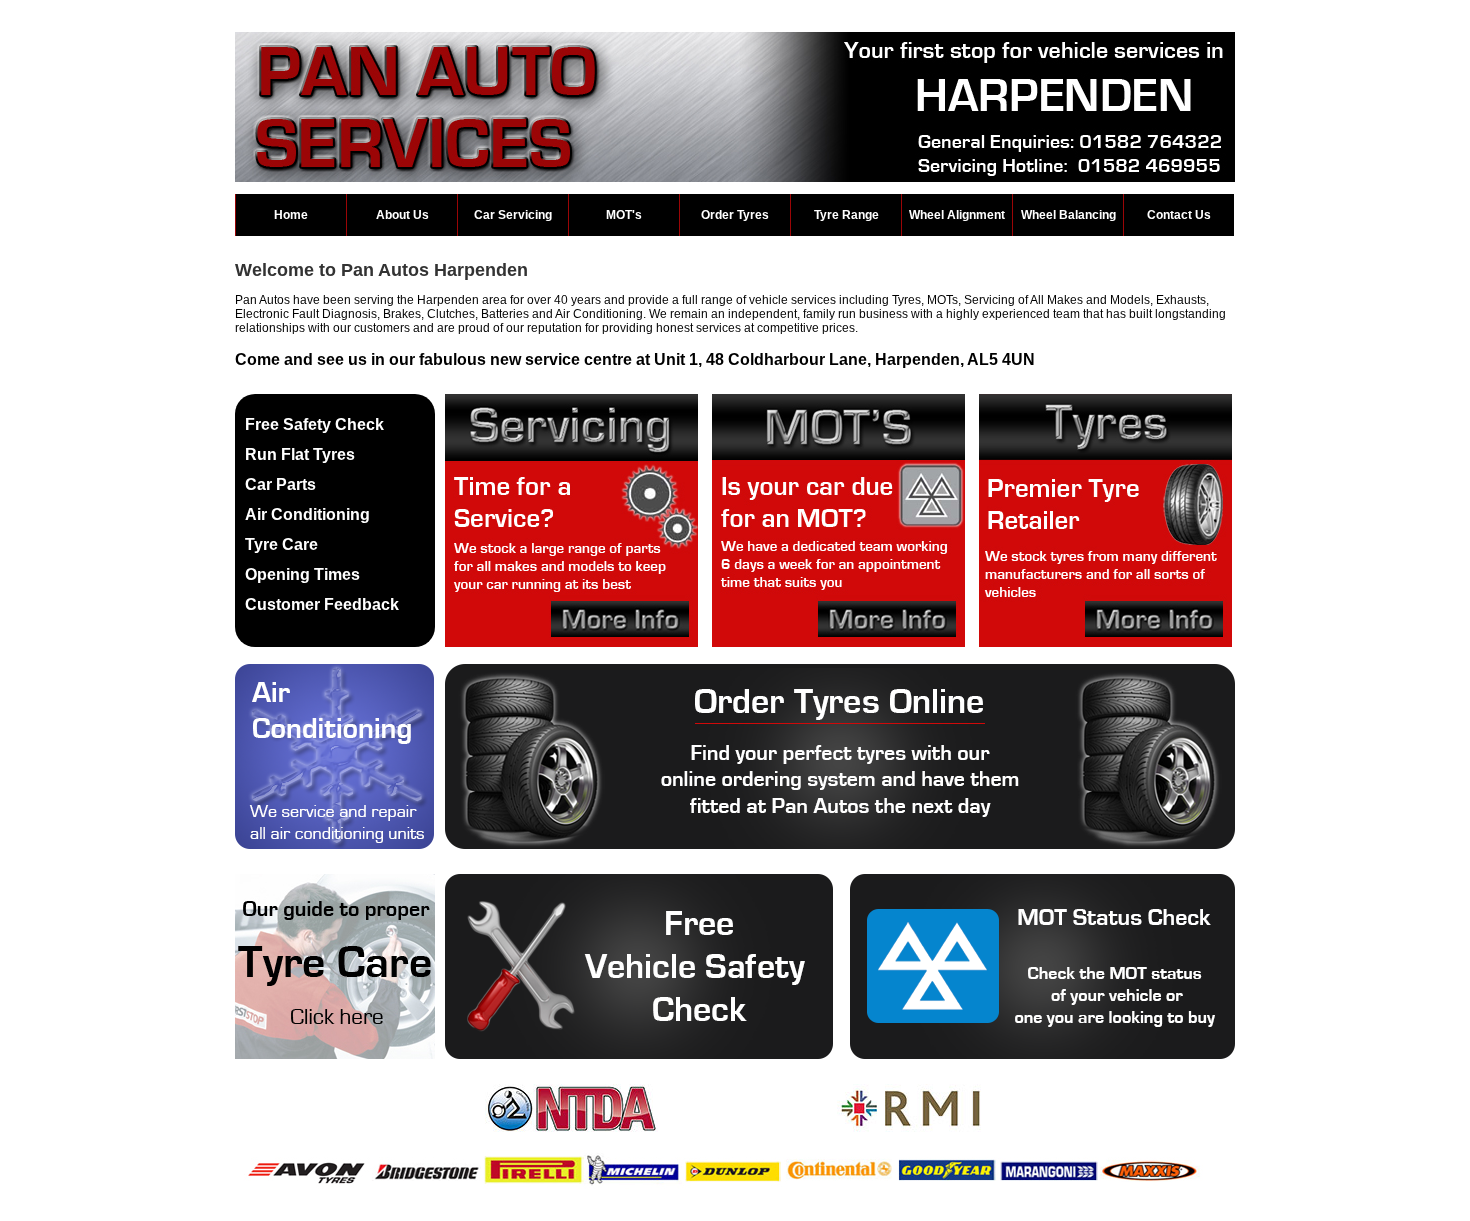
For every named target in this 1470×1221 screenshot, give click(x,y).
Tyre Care (281, 544)
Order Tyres (735, 215)
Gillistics (788, 1214)
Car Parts (280, 484)
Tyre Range (846, 215)
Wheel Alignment (957, 215)
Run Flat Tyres (300, 454)
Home (291, 215)
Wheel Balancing (1068, 215)
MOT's (624, 215)
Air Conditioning (307, 514)
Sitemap (650, 1214)
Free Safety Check (314, 424)
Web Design (712, 1214)
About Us (402, 215)
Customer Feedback (322, 604)
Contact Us (1179, 215)
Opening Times (302, 574)
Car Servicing (513, 215)
